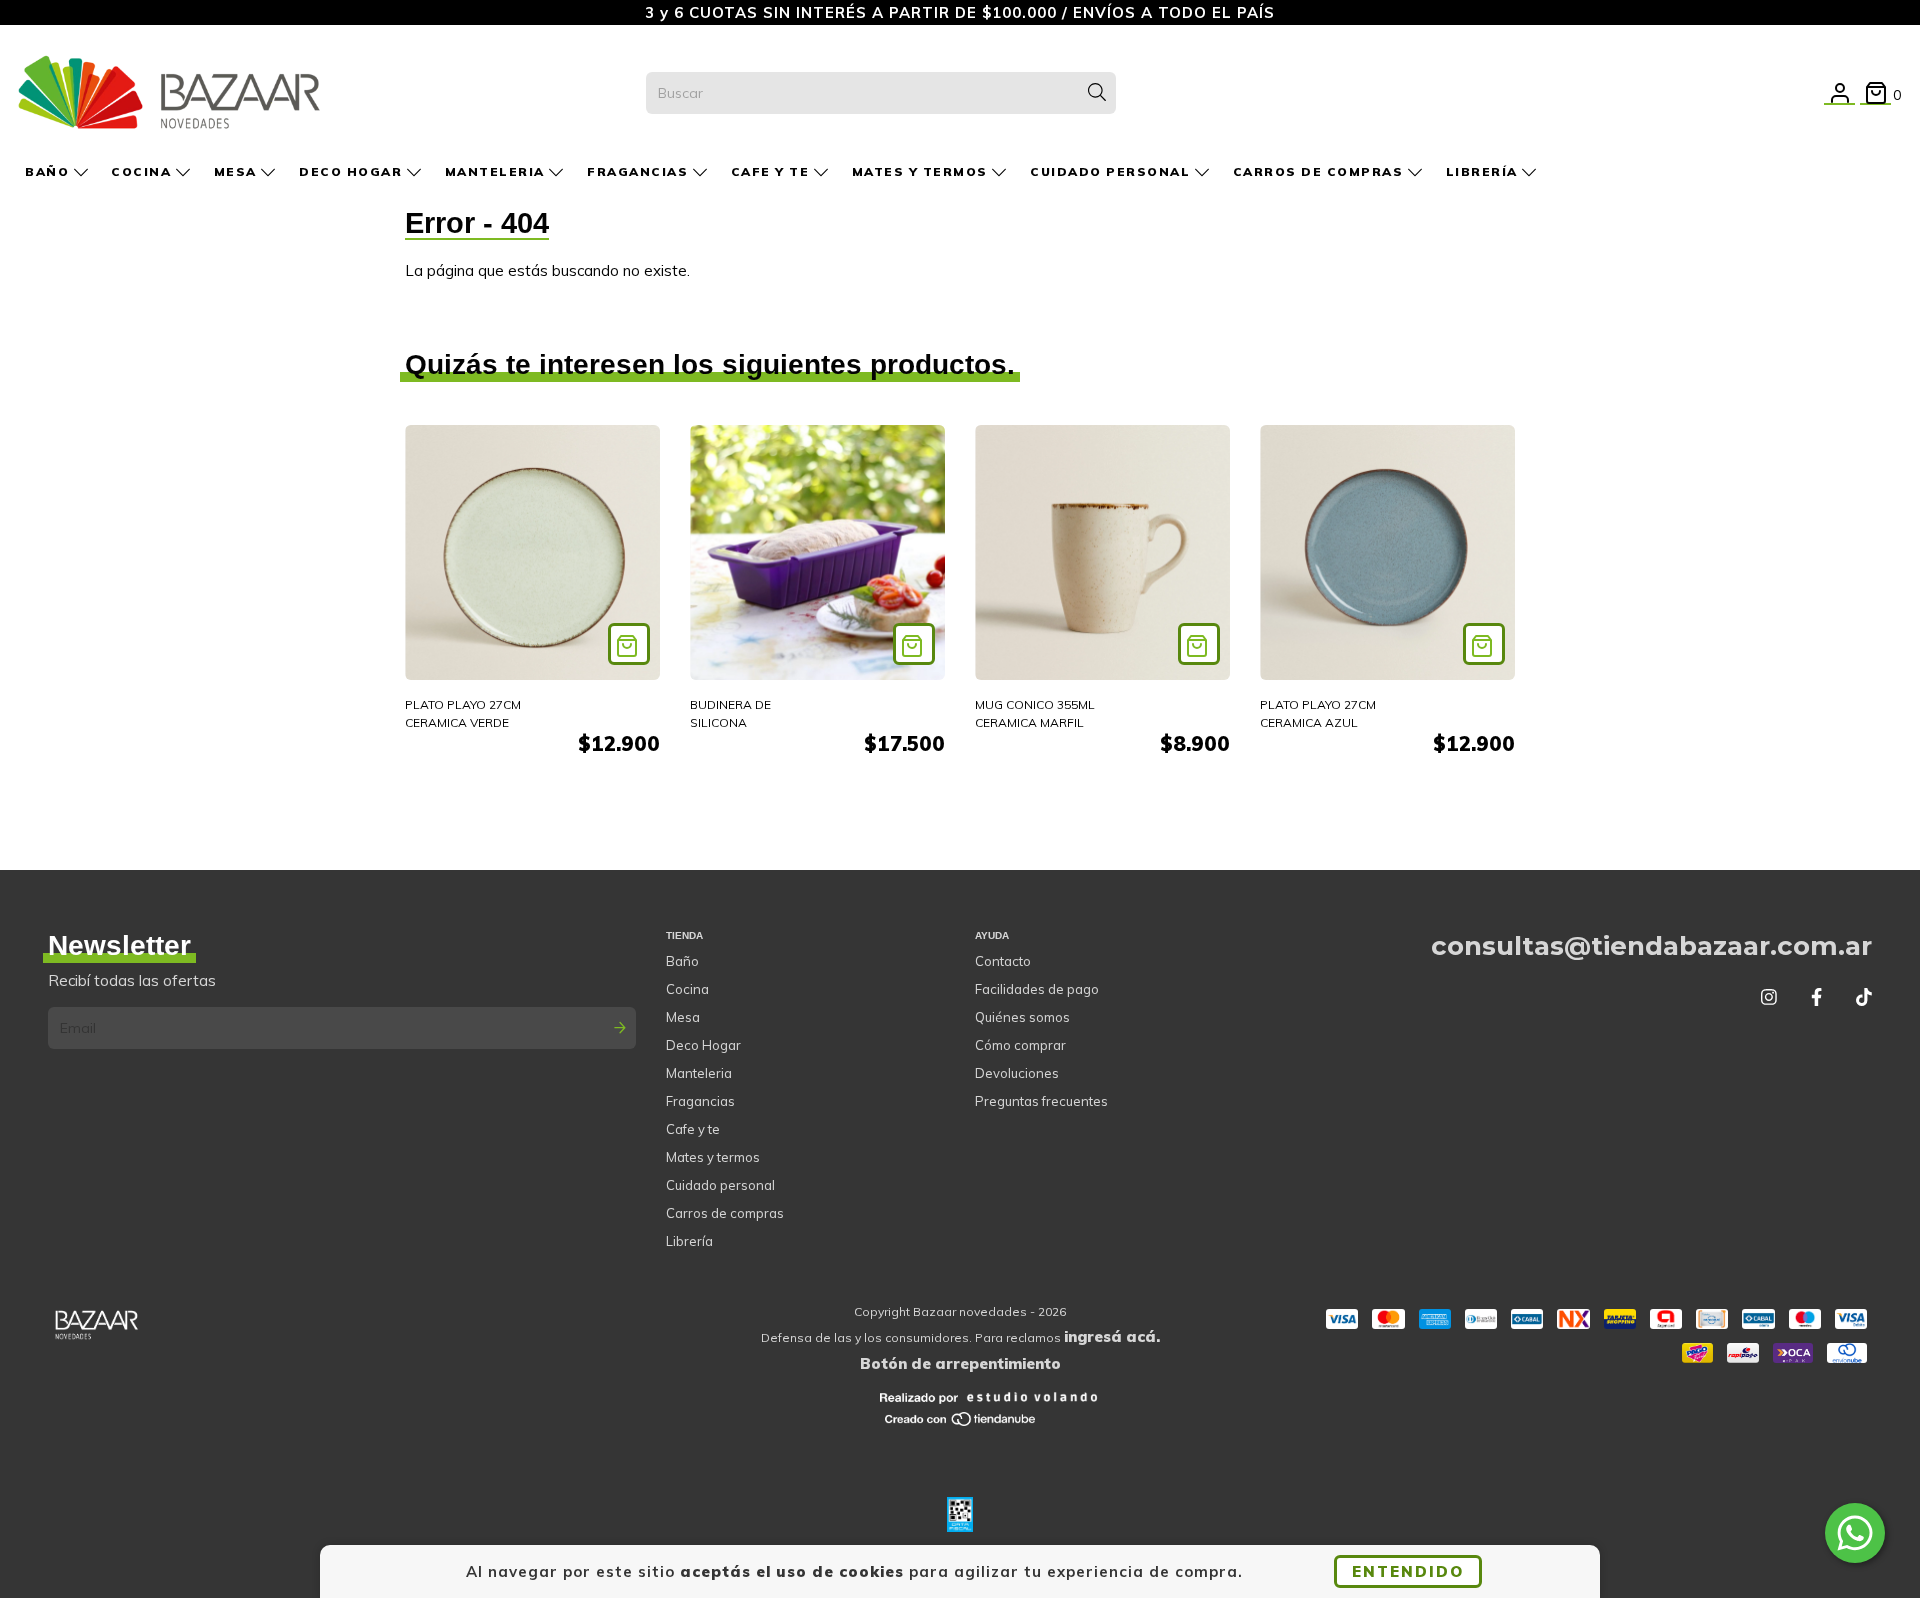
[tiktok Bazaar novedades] (1864, 997)
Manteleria (497, 171)
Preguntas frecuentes (1041, 1101)
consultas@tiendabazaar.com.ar (1651, 946)
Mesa (238, 171)
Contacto (1003, 961)
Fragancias (640, 171)
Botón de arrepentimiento (960, 1363)
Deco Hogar (353, 171)
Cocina (143, 171)
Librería (1484, 171)
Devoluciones (1017, 1073)
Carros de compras (1320, 171)
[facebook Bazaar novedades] (1816, 997)
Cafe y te (772, 171)
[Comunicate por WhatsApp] (1855, 1533)
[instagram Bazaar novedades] (1769, 997)
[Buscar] (1097, 93)
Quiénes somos (1022, 1017)
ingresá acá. (1112, 1336)
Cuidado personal (1112, 171)
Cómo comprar (1020, 1045)
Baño (49, 171)
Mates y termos (922, 171)
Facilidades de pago (1037, 989)
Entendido (1408, 1571)
